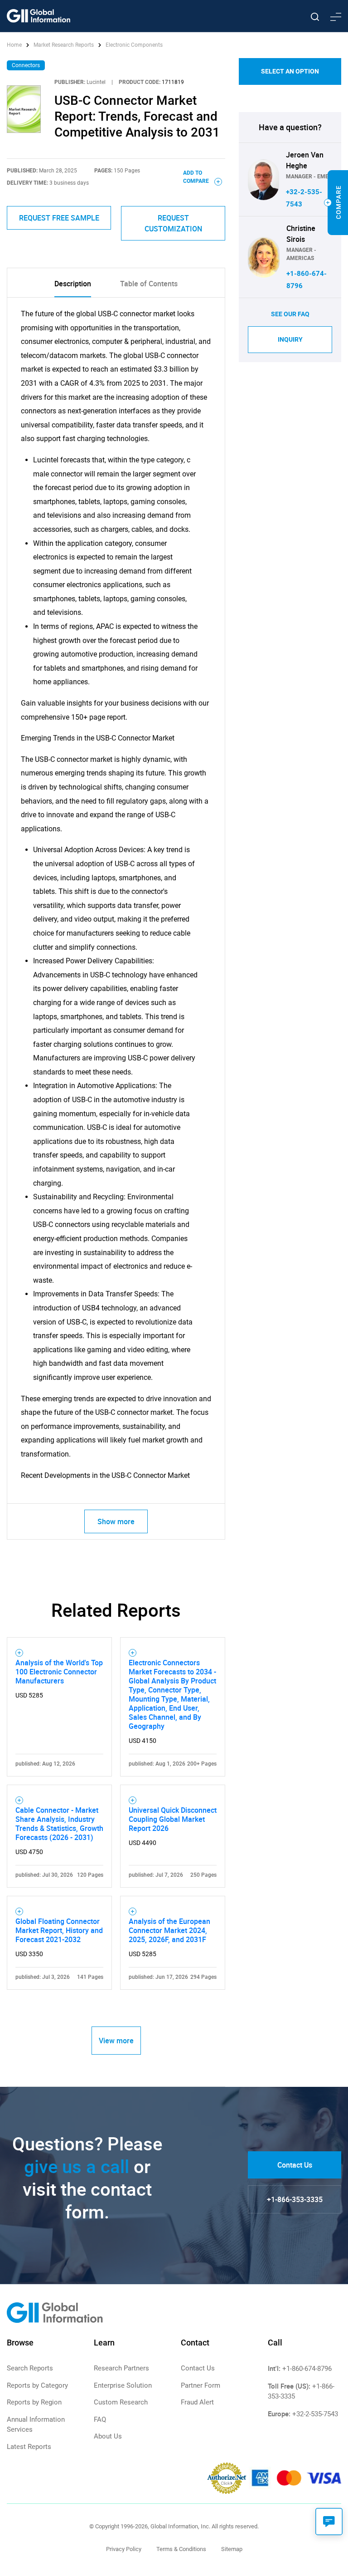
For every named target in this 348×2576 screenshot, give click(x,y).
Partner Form (201, 2385)
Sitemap (232, 2549)
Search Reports (30, 2368)
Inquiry (290, 339)
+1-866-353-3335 (295, 2199)
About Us (108, 2436)
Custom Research (121, 2402)
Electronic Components (134, 45)
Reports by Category (37, 2385)
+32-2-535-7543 (315, 2414)
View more (116, 2041)
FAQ (100, 2419)
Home (15, 45)
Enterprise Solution (123, 2385)
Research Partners (121, 2368)
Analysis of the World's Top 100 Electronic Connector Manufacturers (59, 1672)
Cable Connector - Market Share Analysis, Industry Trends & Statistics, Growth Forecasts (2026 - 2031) (59, 1824)
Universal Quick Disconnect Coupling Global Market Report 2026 (173, 1819)
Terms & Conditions (181, 2549)
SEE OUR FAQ (290, 314)
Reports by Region (34, 2402)
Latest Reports (29, 2447)
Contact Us (295, 2165)
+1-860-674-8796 (307, 2369)
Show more (116, 1521)
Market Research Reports (64, 45)
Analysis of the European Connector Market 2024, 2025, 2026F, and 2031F (169, 1930)
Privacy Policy (124, 2549)
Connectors (26, 65)
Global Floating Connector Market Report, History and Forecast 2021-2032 (59, 1930)
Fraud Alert (197, 2402)
